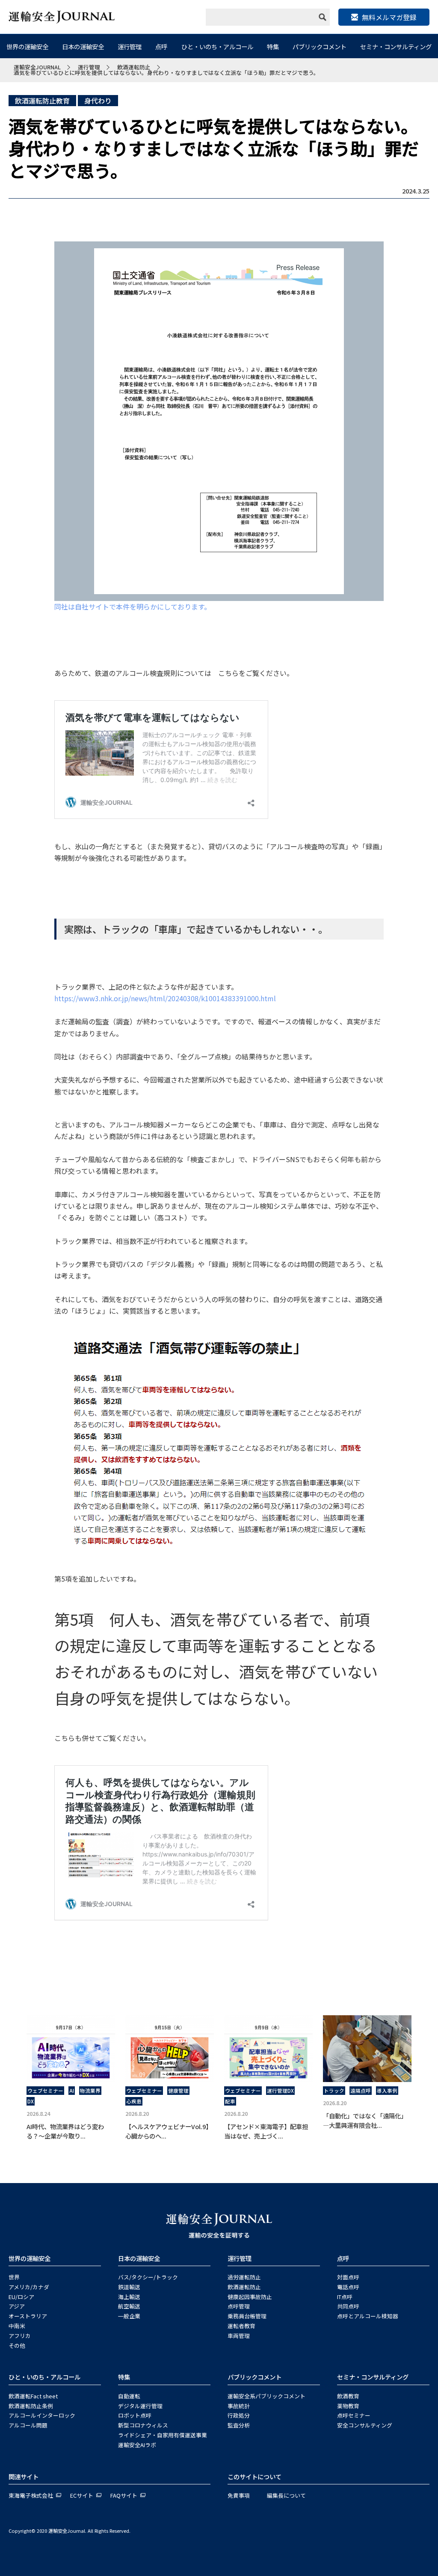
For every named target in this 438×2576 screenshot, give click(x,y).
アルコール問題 (28, 2425)
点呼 (161, 46)
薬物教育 (348, 2406)
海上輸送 (129, 2297)
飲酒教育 (348, 2396)
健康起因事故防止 (250, 2297)
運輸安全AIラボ (137, 2445)
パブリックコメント (320, 46)
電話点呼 (348, 2287)
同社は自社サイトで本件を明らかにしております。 (133, 607)
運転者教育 (241, 2326)
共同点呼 (348, 2306)
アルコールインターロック (42, 2415)
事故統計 (239, 2406)
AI (72, 2091)
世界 (14, 2277)
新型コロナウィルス (143, 2425)
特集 (273, 46)
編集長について (286, 2495)
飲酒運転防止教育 (42, 101)
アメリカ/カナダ (29, 2287)
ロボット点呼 (135, 2415)
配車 (230, 2101)
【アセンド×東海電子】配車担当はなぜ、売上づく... (266, 2131)
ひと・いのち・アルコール (217, 46)
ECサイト (82, 2495)
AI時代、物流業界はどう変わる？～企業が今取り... (65, 2131)
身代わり (98, 101)
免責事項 (239, 2495)
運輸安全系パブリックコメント (266, 2396)
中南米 (17, 2326)
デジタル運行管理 (140, 2406)
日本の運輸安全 (83, 46)
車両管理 (239, 2336)
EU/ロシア (21, 2297)
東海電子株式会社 (31, 2495)
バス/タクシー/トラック (148, 2277)
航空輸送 (129, 2306)
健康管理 (178, 2091)
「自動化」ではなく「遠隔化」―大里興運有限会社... (365, 2120)
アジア (17, 2306)
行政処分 (239, 2415)
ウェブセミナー (45, 2091)
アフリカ (20, 2336)
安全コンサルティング (365, 2425)
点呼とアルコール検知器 (368, 2316)
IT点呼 (345, 2297)
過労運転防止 (244, 2277)
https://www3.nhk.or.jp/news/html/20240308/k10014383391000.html (165, 998)
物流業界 (90, 2091)
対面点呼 (348, 2277)
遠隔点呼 (361, 2091)
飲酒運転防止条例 (31, 2406)
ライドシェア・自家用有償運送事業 (163, 2435)
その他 (17, 2345)
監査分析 (239, 2425)
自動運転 (129, 2396)
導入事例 (387, 2091)
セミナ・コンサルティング (396, 46)
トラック (334, 2091)
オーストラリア (28, 2316)
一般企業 (129, 2316)
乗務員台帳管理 (247, 2316)
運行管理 (130, 46)
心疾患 (134, 2101)
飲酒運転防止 (244, 2287)
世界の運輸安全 (27, 46)
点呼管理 (239, 2306)
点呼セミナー (354, 2415)
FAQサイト (124, 2495)
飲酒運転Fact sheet (33, 2396)
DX (31, 2101)
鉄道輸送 (129, 2287)
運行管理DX (280, 2091)
